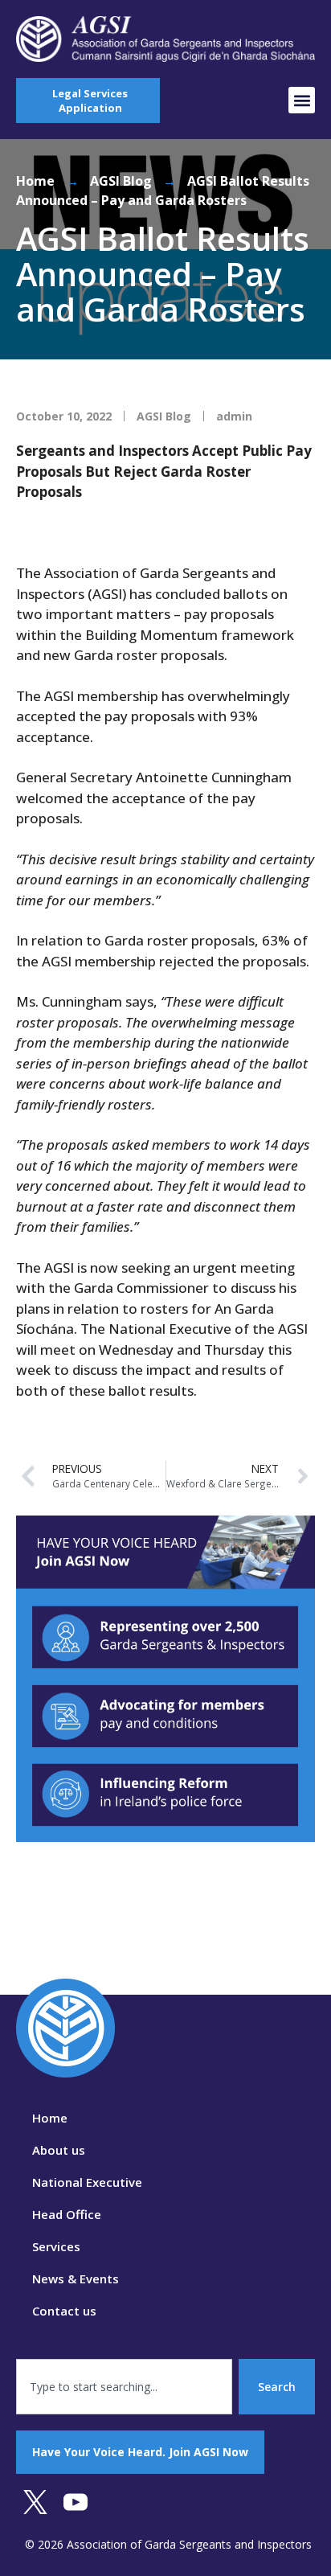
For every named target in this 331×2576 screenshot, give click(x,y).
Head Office (67, 2214)
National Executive (87, 2182)
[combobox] (124, 2387)
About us (59, 2150)
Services (56, 2246)
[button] (302, 100)
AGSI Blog (121, 181)
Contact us (64, 2311)
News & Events (76, 2279)
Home (35, 181)
